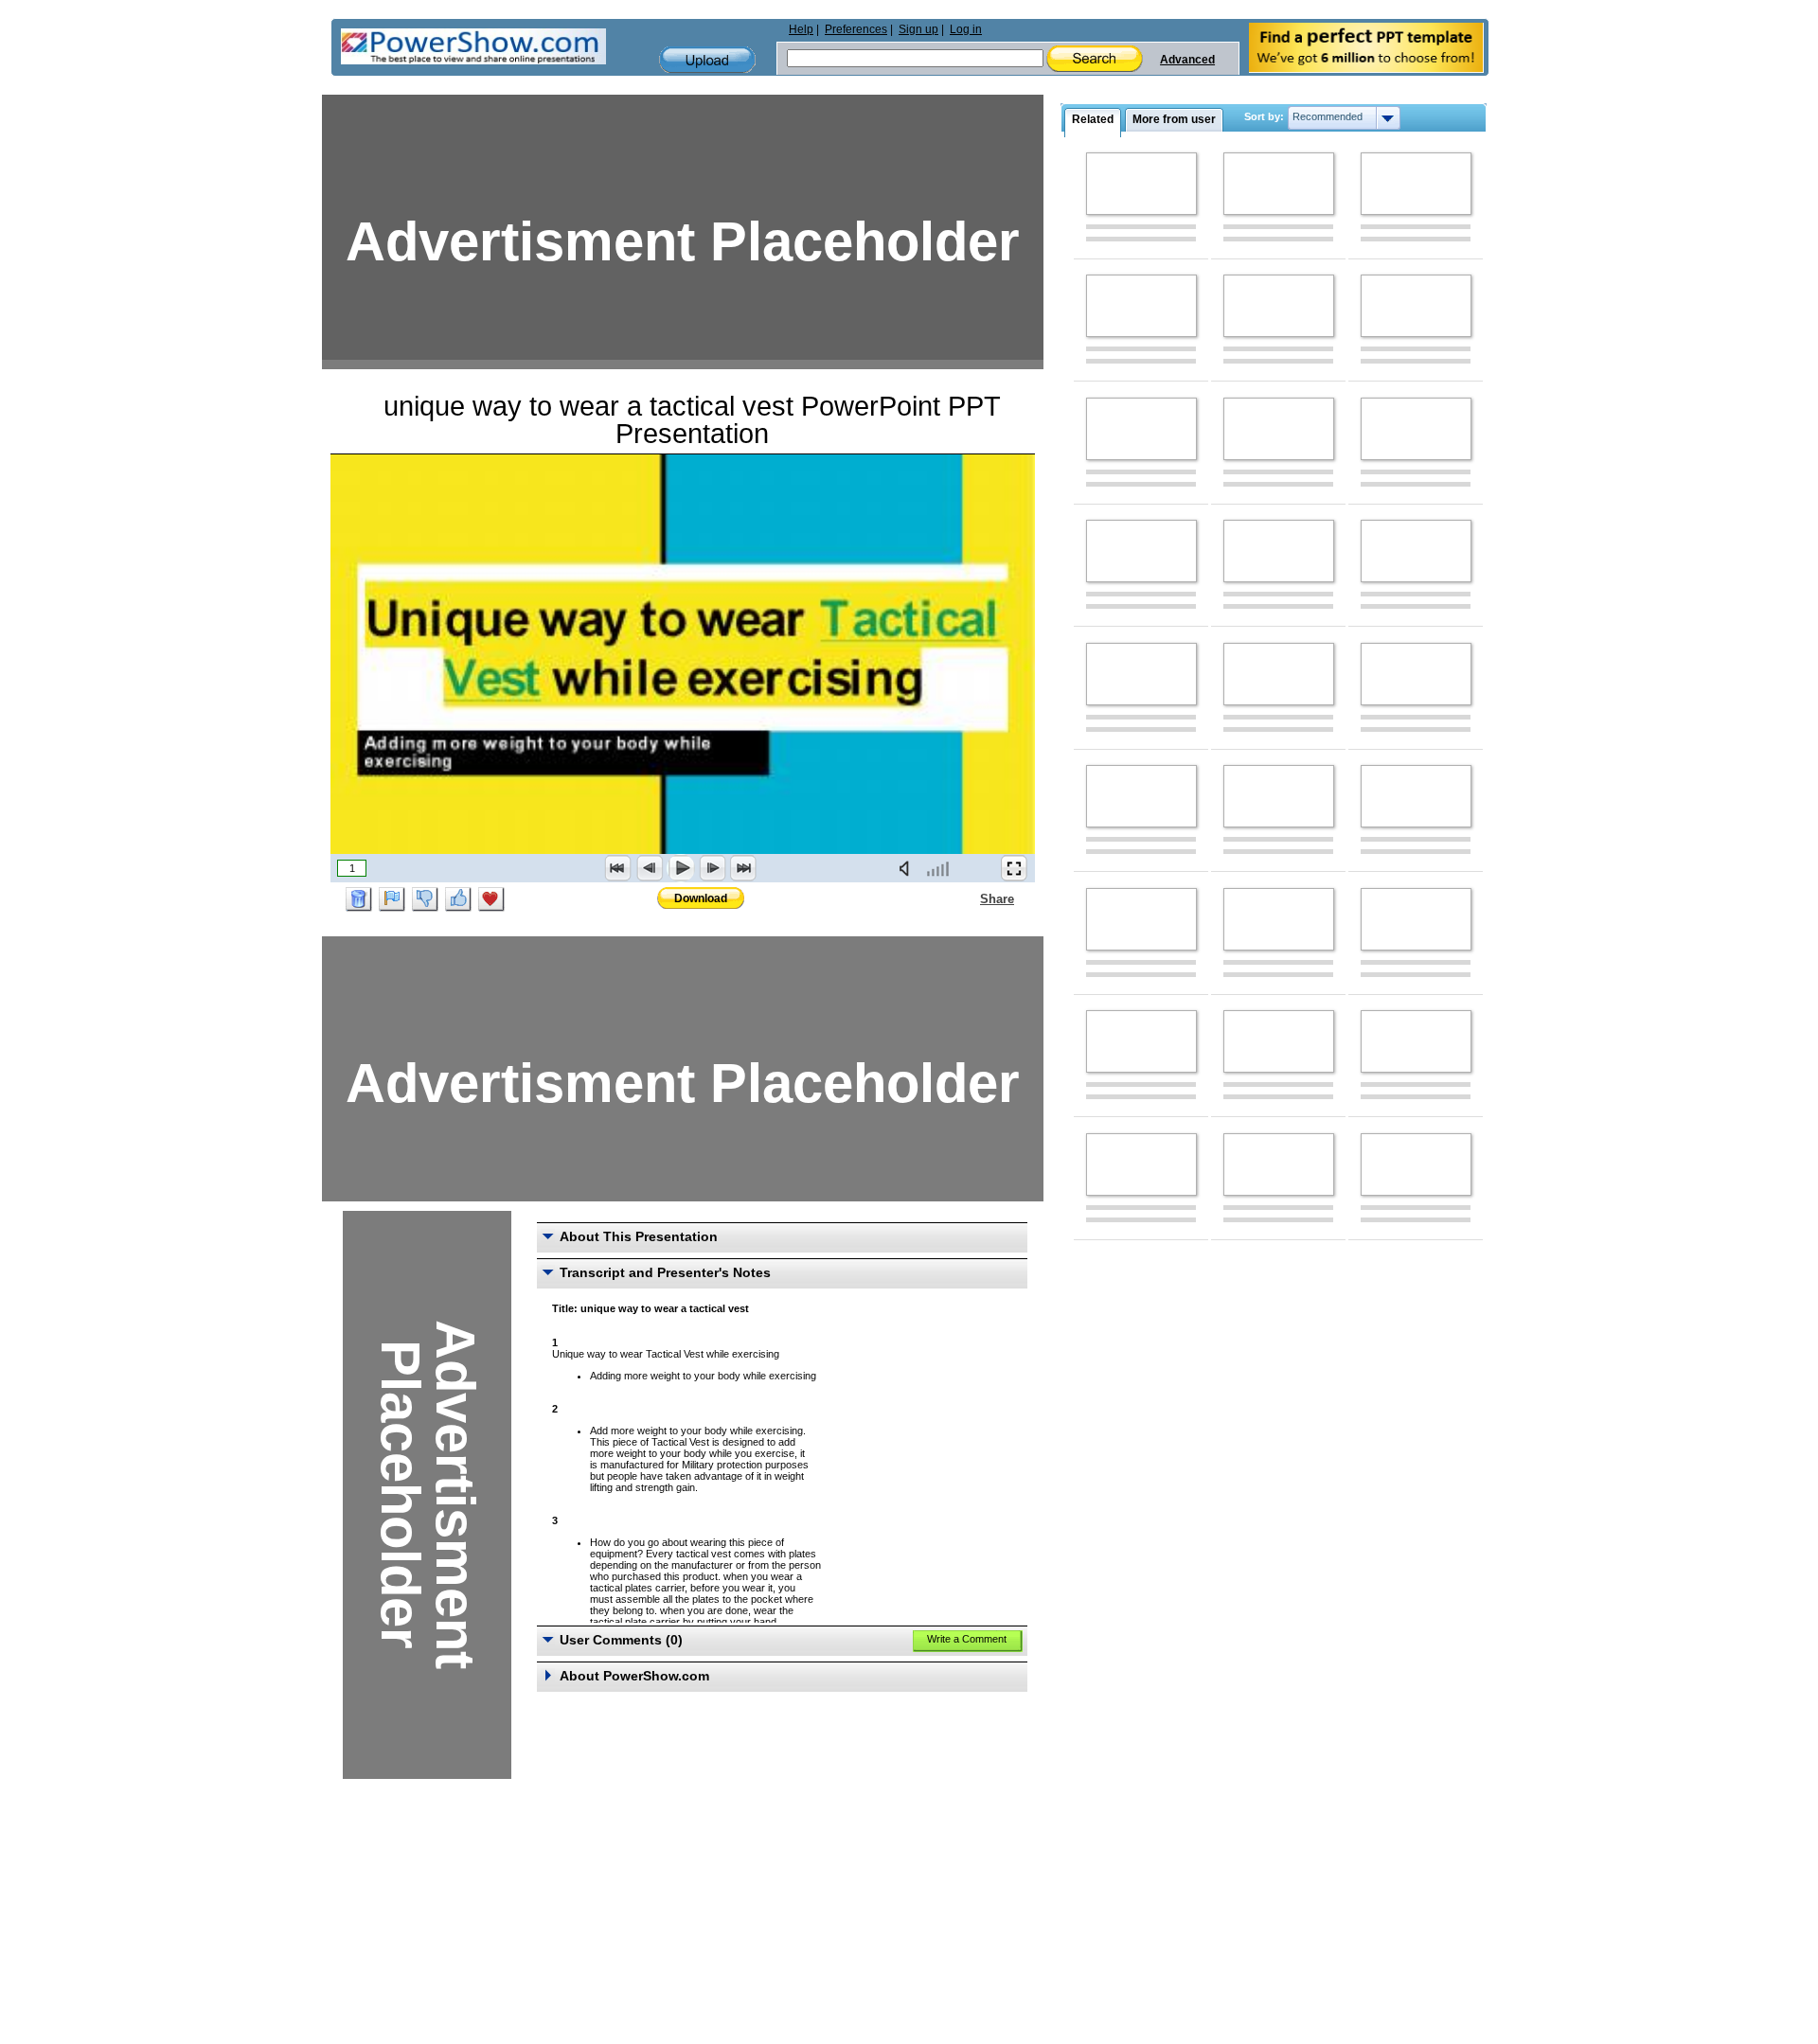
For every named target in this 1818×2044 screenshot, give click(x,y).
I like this (458, 899)
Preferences (856, 29)
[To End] (743, 868)
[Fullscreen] (1014, 868)
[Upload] (707, 60)
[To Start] (618, 868)
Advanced (1187, 60)
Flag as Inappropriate (392, 899)
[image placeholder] (1141, 184)
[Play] (681, 868)
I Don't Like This (425, 899)
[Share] (969, 898)
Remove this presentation (359, 899)
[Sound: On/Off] (908, 868)
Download (701, 898)
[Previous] (650, 868)
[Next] (712, 868)
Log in (966, 29)
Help (801, 29)
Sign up (918, 29)
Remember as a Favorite (491, 899)
